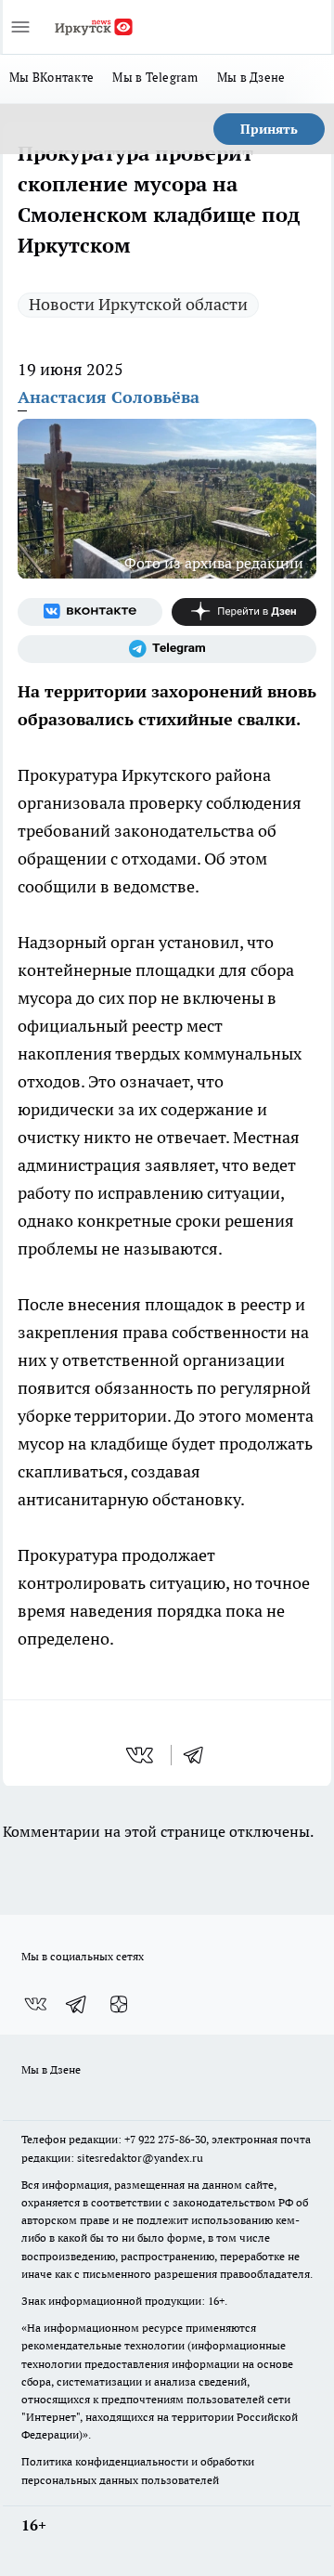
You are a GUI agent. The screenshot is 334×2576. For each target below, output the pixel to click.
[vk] (141, 1755)
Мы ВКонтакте (51, 77)
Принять (269, 129)
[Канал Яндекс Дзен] (244, 612)
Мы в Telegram (155, 77)
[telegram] (199, 1755)
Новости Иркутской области (138, 304)
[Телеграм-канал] (167, 649)
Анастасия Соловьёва (109, 397)
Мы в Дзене (251, 77)
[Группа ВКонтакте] (90, 612)
